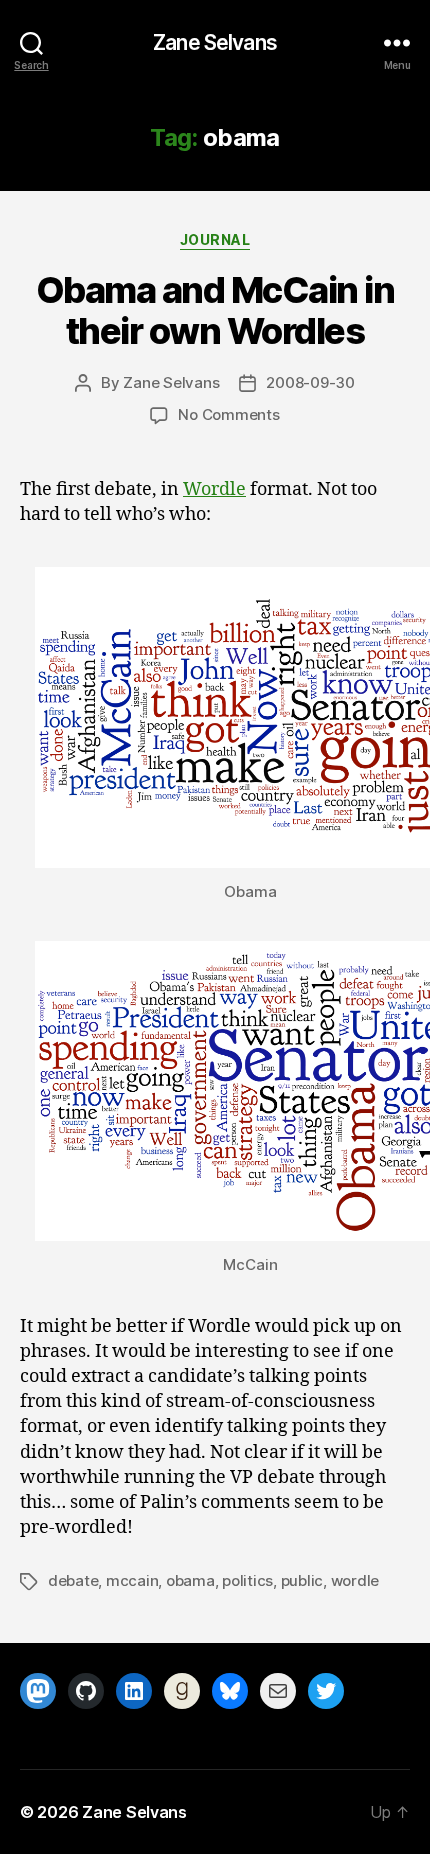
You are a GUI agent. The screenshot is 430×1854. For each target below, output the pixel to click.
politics (247, 1580)
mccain (132, 1580)
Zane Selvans (215, 42)
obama (190, 1580)
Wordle (214, 489)
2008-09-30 (310, 382)
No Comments (228, 414)
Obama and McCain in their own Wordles (215, 310)
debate (73, 1580)
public (302, 1580)
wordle (355, 1580)
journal (215, 239)
